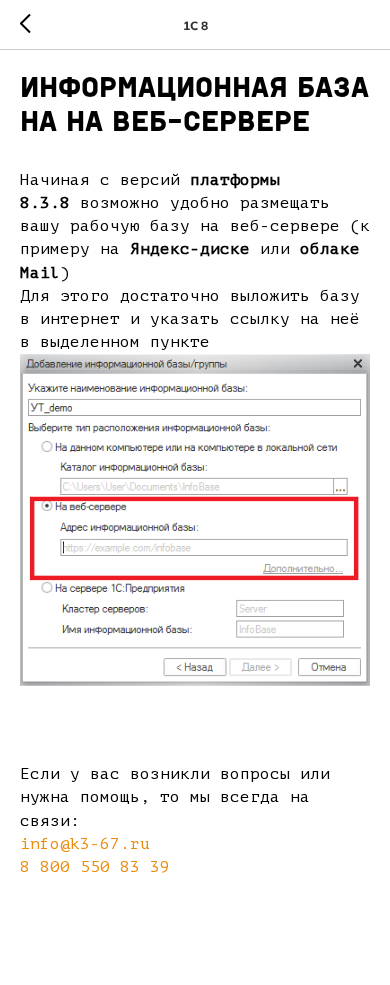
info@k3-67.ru (85, 844)
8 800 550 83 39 (95, 867)
